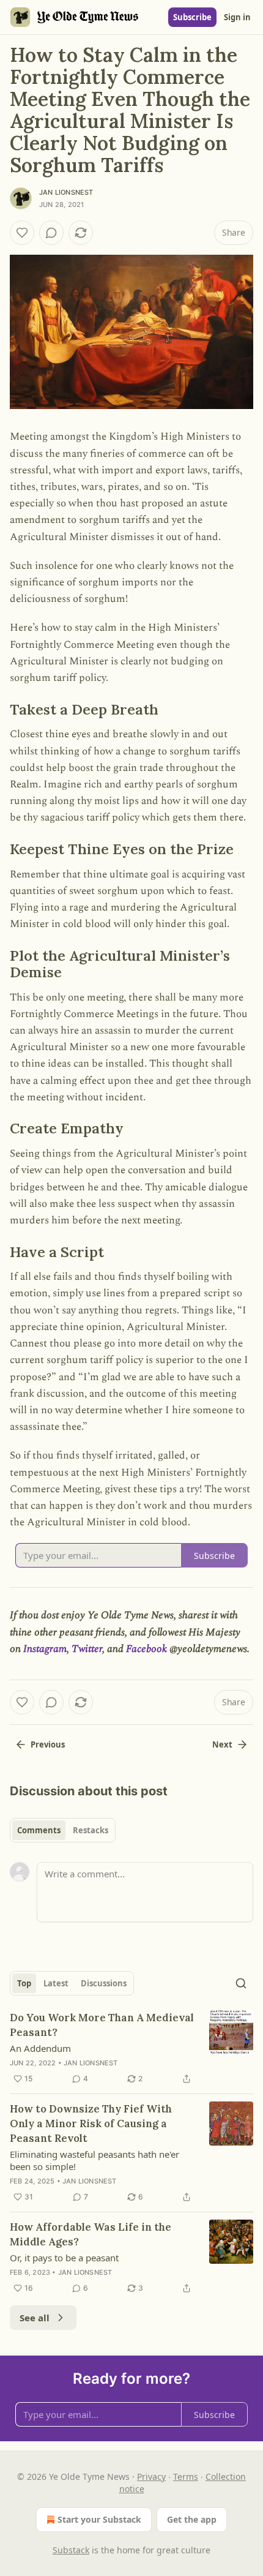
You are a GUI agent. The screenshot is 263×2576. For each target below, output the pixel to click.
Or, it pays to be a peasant (64, 2258)
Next (222, 1744)
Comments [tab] (39, 1830)
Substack (71, 2550)
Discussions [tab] (104, 1983)
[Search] (241, 1983)
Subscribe (192, 17)
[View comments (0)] (51, 233)
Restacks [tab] (91, 1830)
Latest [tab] (56, 1983)
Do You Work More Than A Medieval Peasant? (102, 2025)
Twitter (87, 1649)
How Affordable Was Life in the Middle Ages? (91, 2234)
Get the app (192, 2519)
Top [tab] (24, 1983)
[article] (131, 2048)
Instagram (45, 1649)
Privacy (151, 2476)
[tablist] (63, 1830)
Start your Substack (99, 2519)
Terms (186, 2476)
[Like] (22, 233)
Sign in (237, 17)
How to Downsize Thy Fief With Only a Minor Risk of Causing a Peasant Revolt (91, 2124)
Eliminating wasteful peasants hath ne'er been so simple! (94, 2160)
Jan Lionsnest (66, 192)
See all (35, 2318)
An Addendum (40, 2048)
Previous (48, 1744)
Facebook (146, 1649)
